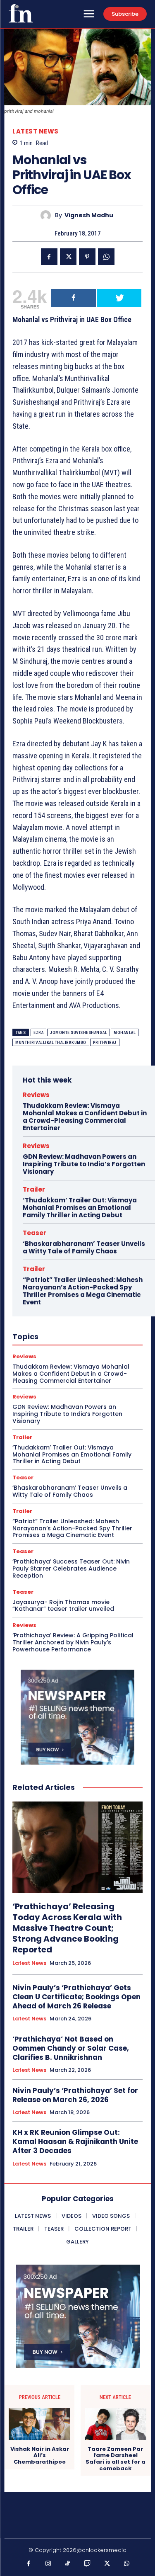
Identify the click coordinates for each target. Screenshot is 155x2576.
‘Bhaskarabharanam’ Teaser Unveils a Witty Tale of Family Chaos (84, 1247)
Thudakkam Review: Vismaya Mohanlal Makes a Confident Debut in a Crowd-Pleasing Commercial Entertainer (85, 1117)
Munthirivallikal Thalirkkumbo (51, 1043)
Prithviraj (105, 1043)
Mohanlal (125, 1033)
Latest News (36, 131)
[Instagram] (48, 2564)
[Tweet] (119, 298)
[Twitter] (68, 257)
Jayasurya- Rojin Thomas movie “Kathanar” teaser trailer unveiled (63, 1606)
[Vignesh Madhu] (48, 215)
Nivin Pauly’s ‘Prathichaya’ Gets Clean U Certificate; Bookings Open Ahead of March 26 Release (76, 1997)
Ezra (38, 1033)
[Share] (74, 298)
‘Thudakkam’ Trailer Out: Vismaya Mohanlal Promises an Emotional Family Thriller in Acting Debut (80, 1208)
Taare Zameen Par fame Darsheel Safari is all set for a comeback (116, 2459)
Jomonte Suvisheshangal (79, 1033)
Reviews (36, 1095)
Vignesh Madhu (89, 215)
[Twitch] (88, 2564)
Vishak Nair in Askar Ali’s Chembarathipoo (40, 2456)
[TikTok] (68, 2564)
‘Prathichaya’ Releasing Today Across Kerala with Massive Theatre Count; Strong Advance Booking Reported (67, 1928)
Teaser (35, 1233)
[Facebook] (49, 257)
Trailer (34, 1189)
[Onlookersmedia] (21, 13)
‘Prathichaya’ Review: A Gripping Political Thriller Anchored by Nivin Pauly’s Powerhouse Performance (73, 1642)
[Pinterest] (87, 257)
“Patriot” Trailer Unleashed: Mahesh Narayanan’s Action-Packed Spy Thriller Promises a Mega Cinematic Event (83, 1291)
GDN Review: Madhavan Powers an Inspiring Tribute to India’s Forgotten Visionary (84, 1164)
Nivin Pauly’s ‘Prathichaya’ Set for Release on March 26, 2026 (75, 2095)
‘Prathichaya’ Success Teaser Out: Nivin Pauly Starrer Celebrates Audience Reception (71, 1568)
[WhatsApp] (106, 257)
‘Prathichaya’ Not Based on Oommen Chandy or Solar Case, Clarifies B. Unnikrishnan (71, 2048)
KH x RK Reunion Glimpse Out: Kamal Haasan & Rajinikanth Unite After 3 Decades (75, 2141)
